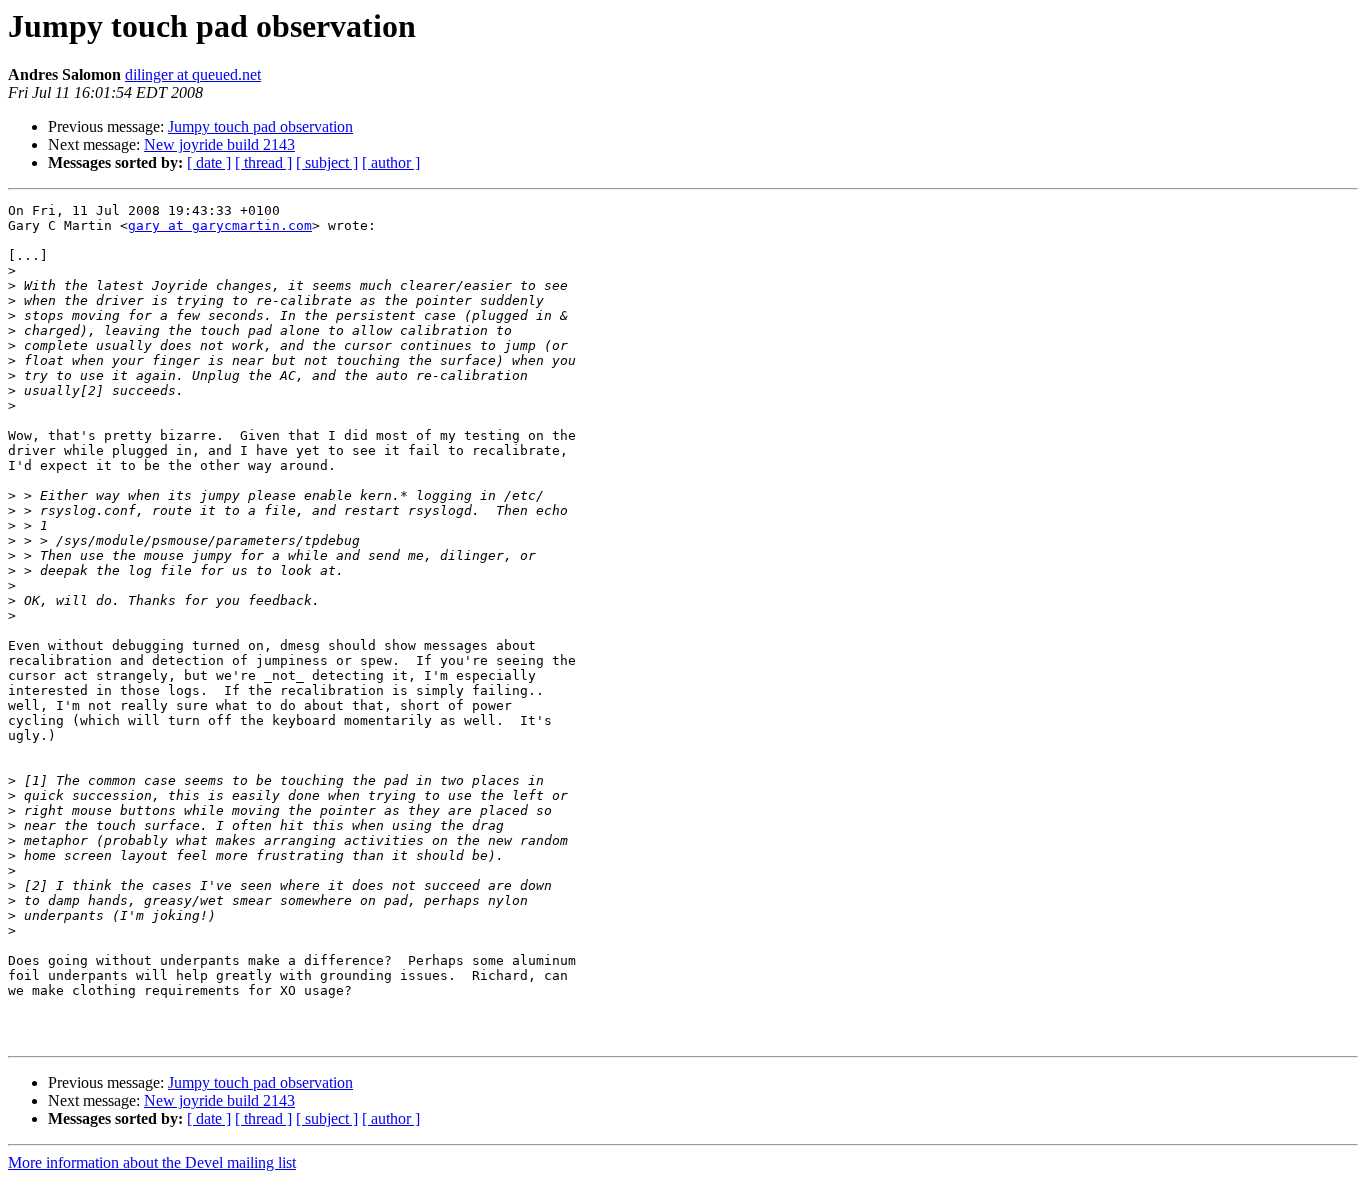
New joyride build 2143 (219, 144)
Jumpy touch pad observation (260, 126)
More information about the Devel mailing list (152, 1162)
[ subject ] (327, 162)
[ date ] (209, 162)
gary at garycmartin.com (220, 225)
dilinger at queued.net (193, 74)
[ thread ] (263, 162)
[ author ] (391, 162)
